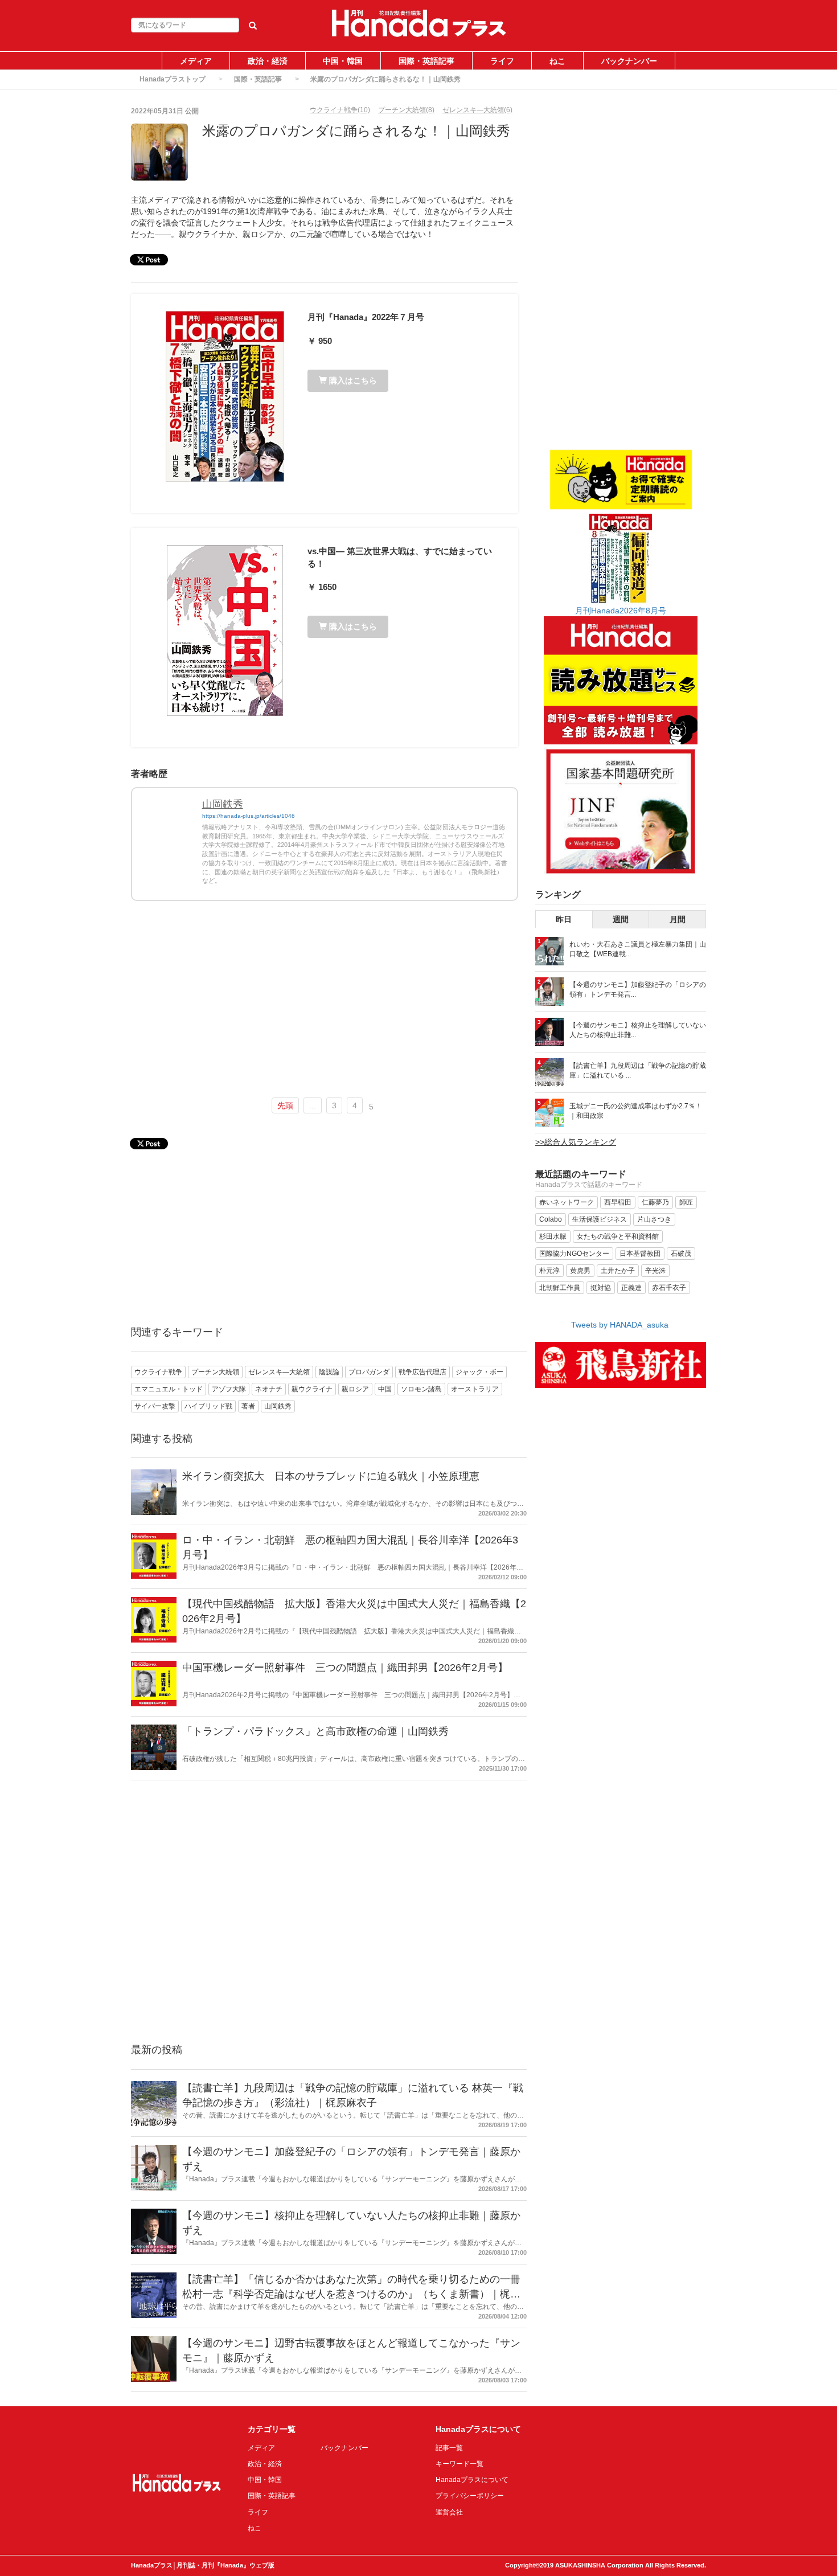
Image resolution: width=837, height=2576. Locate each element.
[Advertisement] (325, 1004)
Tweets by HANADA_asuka (620, 1325)
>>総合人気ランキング (576, 1142)
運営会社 (449, 2512)
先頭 (285, 1105)
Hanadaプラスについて (472, 2480)
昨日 (564, 919)
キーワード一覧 (459, 2464)
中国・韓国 (343, 61)
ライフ (502, 61)
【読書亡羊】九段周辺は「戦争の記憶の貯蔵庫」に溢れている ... (638, 1070)
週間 (621, 919)
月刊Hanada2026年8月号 (621, 611)
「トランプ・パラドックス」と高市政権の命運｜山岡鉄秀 (315, 1731)
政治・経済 (268, 61)
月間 (678, 919)
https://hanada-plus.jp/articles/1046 (249, 816)
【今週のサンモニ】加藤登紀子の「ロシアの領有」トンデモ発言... (638, 990)
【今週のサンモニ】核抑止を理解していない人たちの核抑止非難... (638, 1030)
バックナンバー (629, 61)
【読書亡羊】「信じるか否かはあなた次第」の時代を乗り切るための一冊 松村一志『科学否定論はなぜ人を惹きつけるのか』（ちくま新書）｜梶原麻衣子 (351, 2294)
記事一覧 (449, 2448)
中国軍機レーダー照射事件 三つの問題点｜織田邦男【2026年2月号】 (345, 1668)
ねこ (557, 61)
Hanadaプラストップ (173, 79)
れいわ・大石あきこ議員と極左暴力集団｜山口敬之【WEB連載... (638, 949)
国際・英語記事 (426, 61)
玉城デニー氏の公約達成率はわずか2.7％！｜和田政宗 (636, 1111)
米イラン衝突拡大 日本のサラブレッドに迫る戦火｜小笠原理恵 (331, 1476)
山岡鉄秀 (223, 804)
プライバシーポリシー (470, 2496)
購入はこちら (352, 380)
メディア (196, 61)
